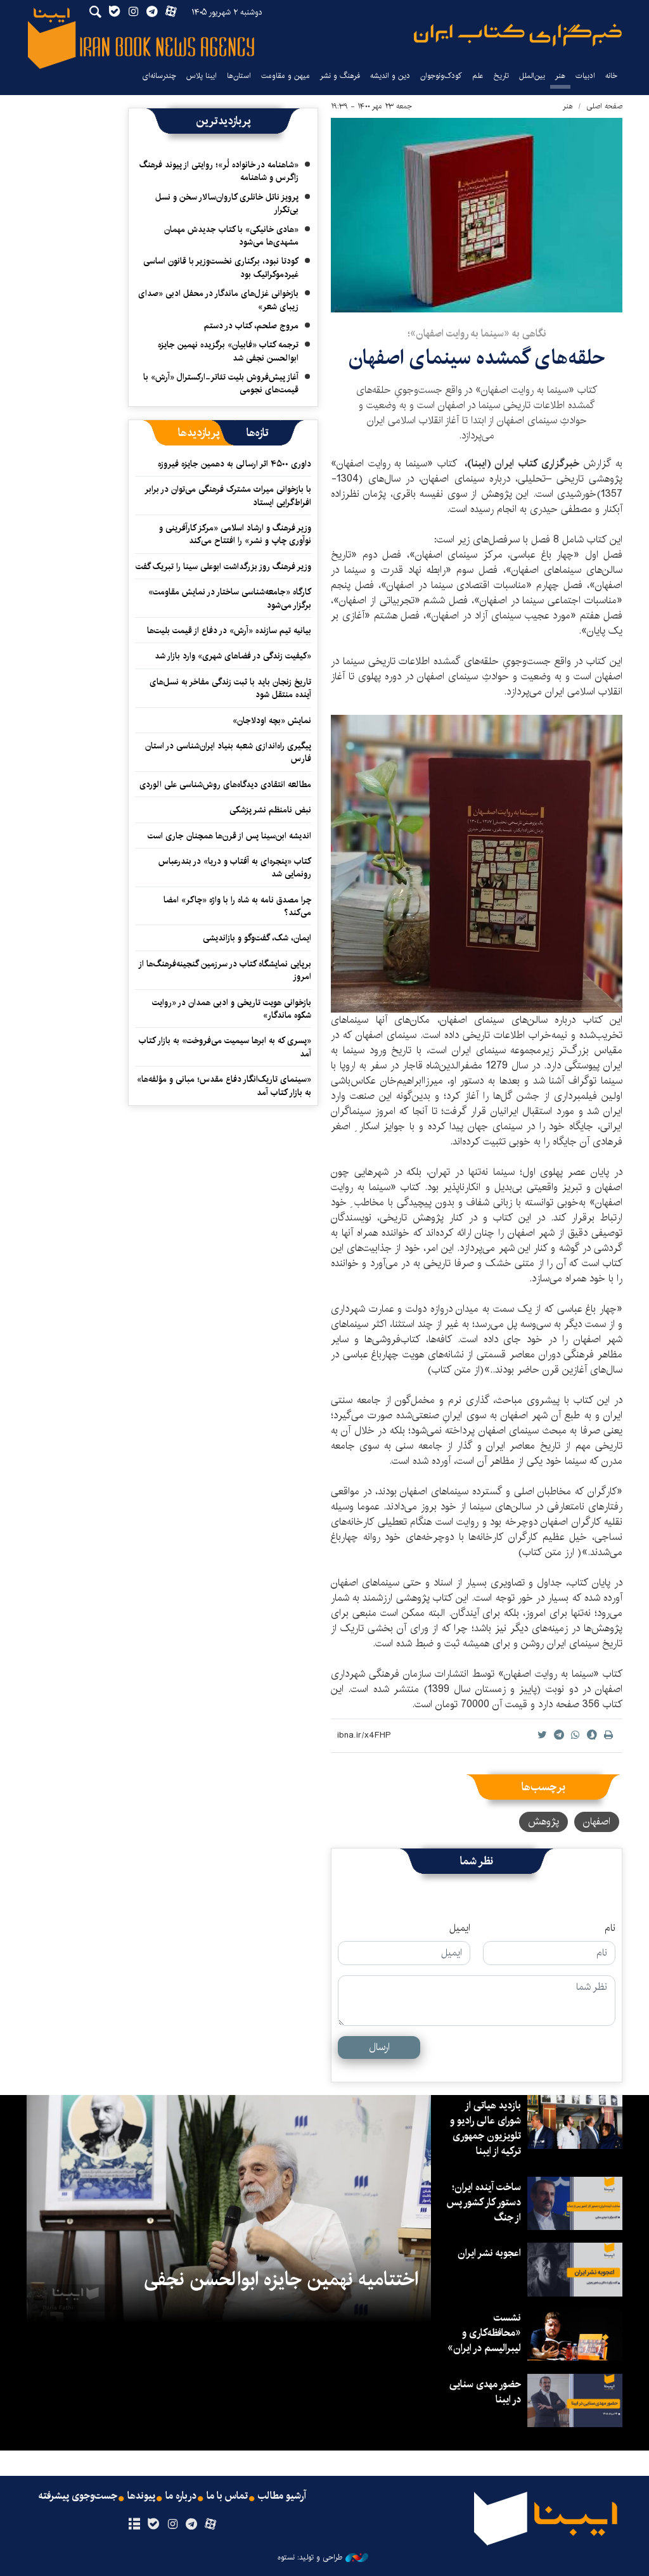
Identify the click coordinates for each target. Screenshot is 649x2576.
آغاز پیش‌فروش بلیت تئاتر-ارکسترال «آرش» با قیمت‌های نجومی (221, 383)
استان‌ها (239, 76)
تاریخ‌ (501, 76)
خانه (611, 76)
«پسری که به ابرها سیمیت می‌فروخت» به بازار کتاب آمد (225, 1047)
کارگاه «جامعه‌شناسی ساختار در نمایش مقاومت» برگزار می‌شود (230, 598)
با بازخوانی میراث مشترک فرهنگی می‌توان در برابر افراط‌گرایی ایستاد (228, 496)
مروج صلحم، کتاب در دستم (251, 326)
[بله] (153, 2525)
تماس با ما (227, 2496)
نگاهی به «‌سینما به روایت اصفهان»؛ (477, 334)
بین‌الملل (532, 76)
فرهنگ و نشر (340, 76)
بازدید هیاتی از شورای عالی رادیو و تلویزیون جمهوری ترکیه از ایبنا (485, 2128)
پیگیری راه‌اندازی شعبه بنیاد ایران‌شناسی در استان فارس (228, 752)
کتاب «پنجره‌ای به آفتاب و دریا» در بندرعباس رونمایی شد (235, 868)
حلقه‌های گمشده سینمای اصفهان (477, 358)
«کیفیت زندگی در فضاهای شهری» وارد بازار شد (233, 656)
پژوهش (543, 1822)
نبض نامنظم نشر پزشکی (270, 810)
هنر (560, 76)
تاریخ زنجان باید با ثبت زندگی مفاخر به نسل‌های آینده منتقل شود (230, 688)
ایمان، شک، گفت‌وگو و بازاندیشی (257, 938)
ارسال (379, 2047)
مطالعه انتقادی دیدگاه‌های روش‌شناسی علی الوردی (225, 785)
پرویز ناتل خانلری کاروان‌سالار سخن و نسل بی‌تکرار (227, 203)
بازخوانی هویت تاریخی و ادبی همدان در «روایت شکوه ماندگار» (232, 1009)
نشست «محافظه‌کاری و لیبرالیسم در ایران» (484, 2333)
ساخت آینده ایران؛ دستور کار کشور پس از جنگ (484, 2202)
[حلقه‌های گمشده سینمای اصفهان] (477, 215)
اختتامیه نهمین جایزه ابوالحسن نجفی (281, 2279)
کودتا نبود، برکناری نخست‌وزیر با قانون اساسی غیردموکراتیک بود (221, 267)
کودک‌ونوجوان (441, 76)
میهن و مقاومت (286, 76)
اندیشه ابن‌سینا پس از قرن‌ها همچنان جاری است (229, 836)
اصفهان (597, 1822)
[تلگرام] (192, 2525)
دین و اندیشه (390, 76)
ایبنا (518, 35)
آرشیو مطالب (282, 2496)
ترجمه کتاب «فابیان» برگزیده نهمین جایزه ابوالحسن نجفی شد (228, 351)
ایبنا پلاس (202, 76)
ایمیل (460, 1928)
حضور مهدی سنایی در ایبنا (485, 2392)
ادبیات (585, 76)
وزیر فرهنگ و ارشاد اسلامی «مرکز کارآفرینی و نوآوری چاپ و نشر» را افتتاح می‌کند (235, 534)
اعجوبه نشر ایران (489, 2253)
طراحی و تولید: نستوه (310, 2558)
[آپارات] (211, 2525)
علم (478, 76)
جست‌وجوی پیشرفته (78, 2496)
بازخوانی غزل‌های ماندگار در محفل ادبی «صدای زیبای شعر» (218, 300)
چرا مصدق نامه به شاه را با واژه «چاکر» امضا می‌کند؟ (237, 906)
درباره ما (181, 2496)
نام (610, 1928)
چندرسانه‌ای (159, 76)
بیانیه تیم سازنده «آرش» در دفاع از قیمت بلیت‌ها (229, 631)
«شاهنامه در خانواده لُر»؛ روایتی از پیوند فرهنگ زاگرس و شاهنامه (219, 171)
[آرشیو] (134, 2525)
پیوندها (141, 2496)
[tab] (258, 433)
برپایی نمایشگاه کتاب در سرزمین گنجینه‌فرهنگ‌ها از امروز (225, 970)
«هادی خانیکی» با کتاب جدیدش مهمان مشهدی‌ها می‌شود (231, 236)
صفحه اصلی (604, 106)
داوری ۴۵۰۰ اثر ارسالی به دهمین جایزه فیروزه (235, 464)
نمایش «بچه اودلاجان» (272, 721)
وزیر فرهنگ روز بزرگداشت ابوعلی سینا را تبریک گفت (223, 567)
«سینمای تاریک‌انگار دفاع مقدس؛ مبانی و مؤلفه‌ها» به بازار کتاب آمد (224, 1086)
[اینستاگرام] (172, 2525)
